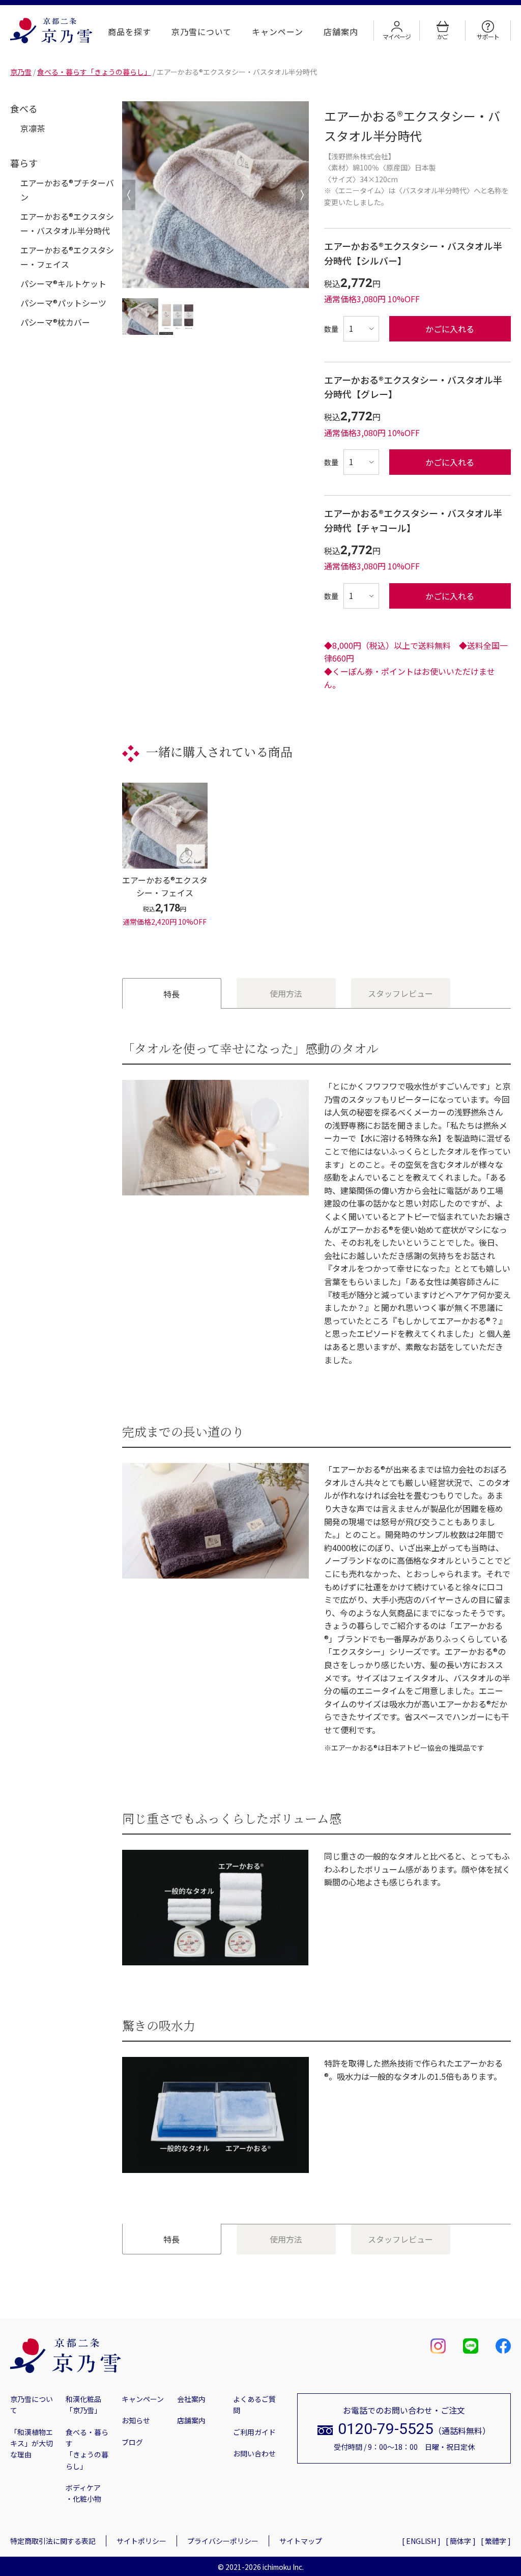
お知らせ (136, 2420)
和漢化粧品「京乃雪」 (83, 2405)
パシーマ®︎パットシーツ (63, 303)
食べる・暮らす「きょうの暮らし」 (87, 2449)
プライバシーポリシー (223, 2541)
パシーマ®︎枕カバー (55, 322)
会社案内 (191, 2399)
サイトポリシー (141, 2541)
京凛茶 (33, 128)
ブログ (132, 2442)
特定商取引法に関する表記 (53, 2541)
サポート (488, 36)
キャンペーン (278, 32)
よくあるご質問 (254, 2405)
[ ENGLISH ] (421, 2541)
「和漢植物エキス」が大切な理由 (32, 2443)
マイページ (396, 36)
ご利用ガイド (254, 2432)
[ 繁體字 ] (496, 2541)
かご (443, 36)
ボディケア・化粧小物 (83, 2493)
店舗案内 (341, 32)
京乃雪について (202, 32)
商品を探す (129, 32)
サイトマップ (301, 2541)
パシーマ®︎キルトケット (63, 283)
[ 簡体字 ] (461, 2541)
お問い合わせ (254, 2453)
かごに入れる (450, 329)
